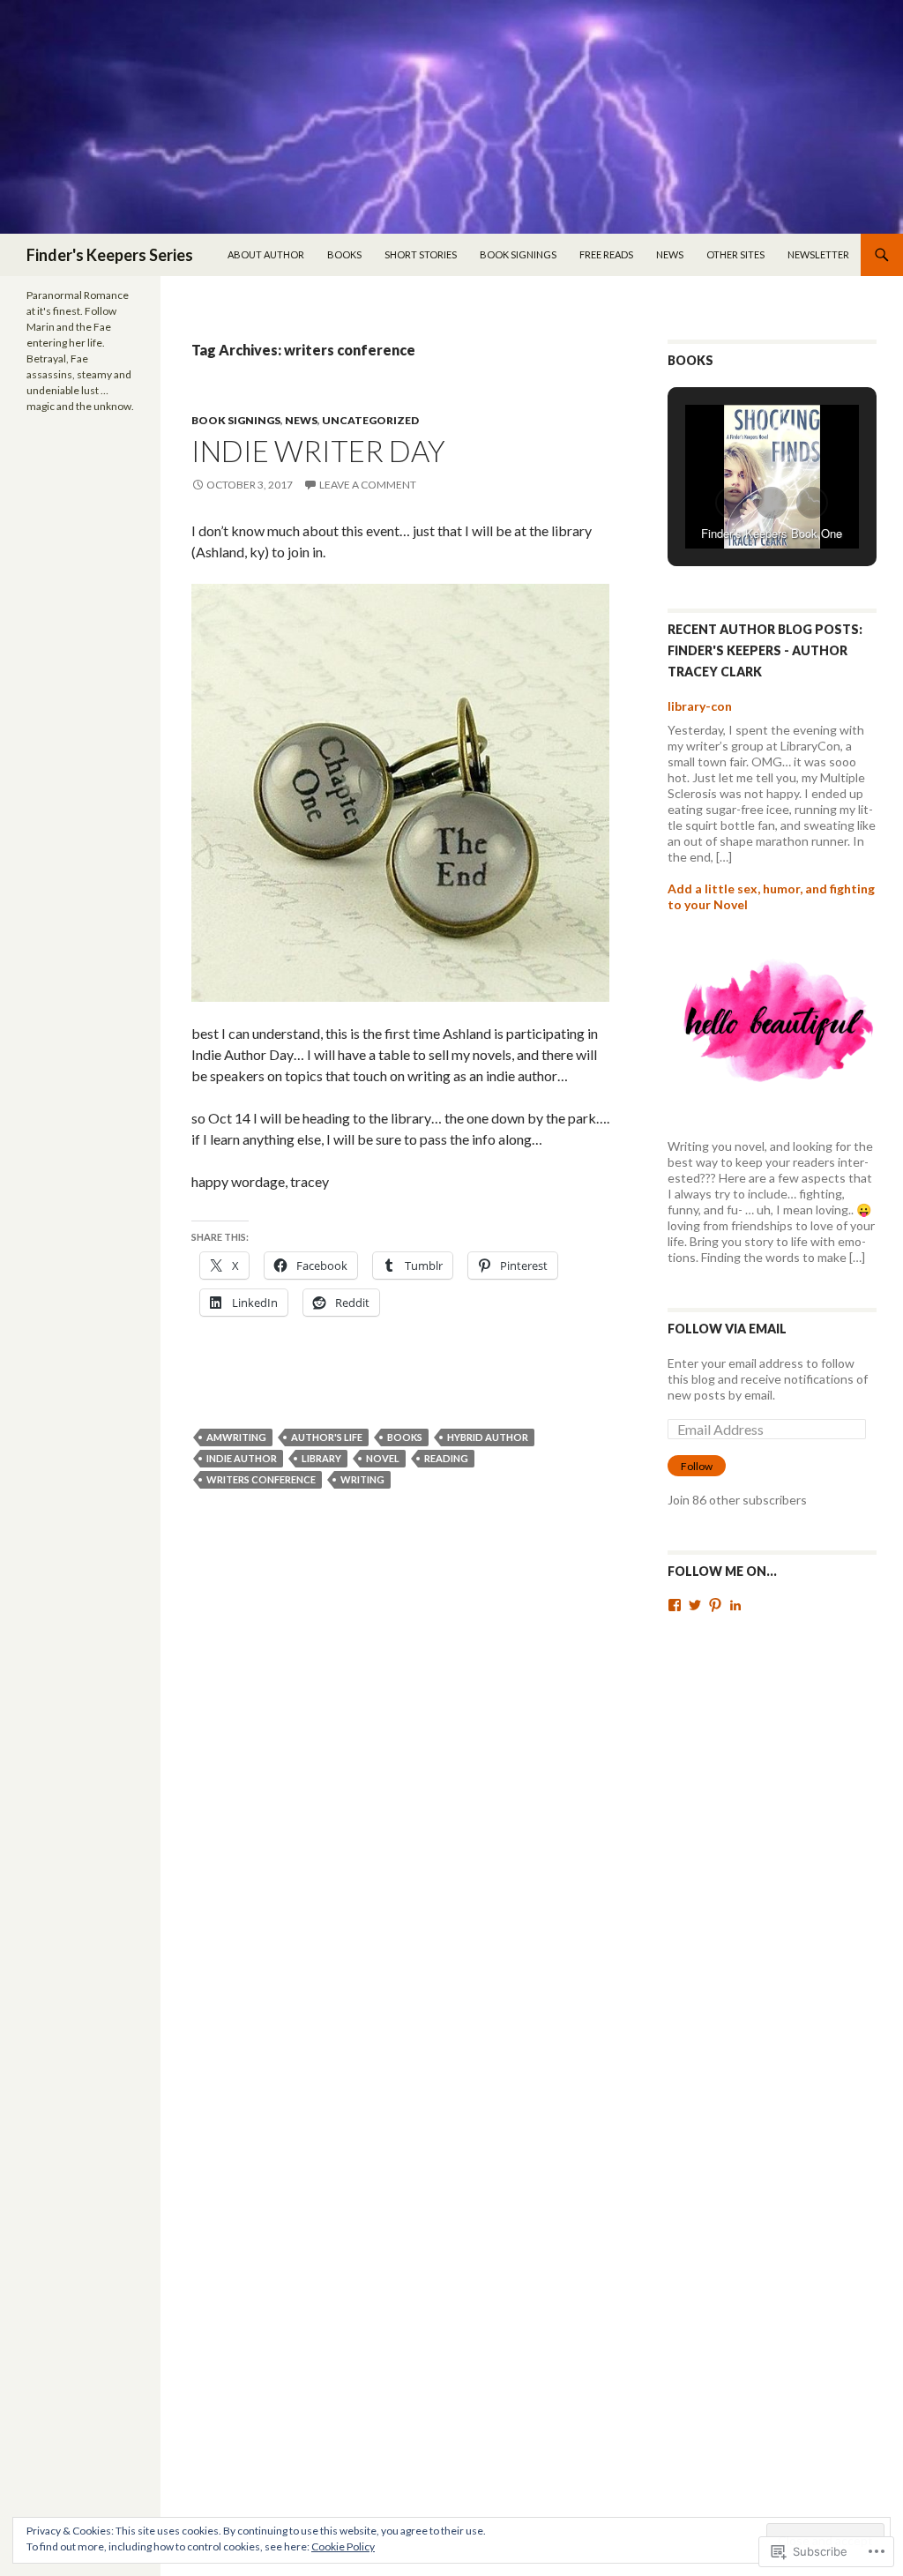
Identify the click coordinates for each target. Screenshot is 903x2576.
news (301, 420)
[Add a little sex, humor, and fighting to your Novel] (772, 1024)
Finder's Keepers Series (110, 255)
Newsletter (818, 254)
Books (344, 254)
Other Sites (735, 254)
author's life (327, 1437)
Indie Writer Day (318, 451)
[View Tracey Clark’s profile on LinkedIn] (735, 1605)
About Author (266, 254)
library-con (700, 706)
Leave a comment (368, 485)
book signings (518, 254)
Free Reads (606, 254)
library (321, 1458)
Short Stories (421, 254)
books (405, 1437)
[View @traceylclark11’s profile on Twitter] (695, 1605)
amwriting (236, 1437)
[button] (731, 503)
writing (362, 1479)
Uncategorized (370, 420)
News (670, 254)
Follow (697, 1466)
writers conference (261, 1479)
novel (383, 1458)
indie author (242, 1458)
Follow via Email (727, 1329)
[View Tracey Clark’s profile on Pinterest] (715, 1605)
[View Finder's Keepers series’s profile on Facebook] (675, 1605)
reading (446, 1458)
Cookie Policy (343, 2546)
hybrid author (488, 1437)
